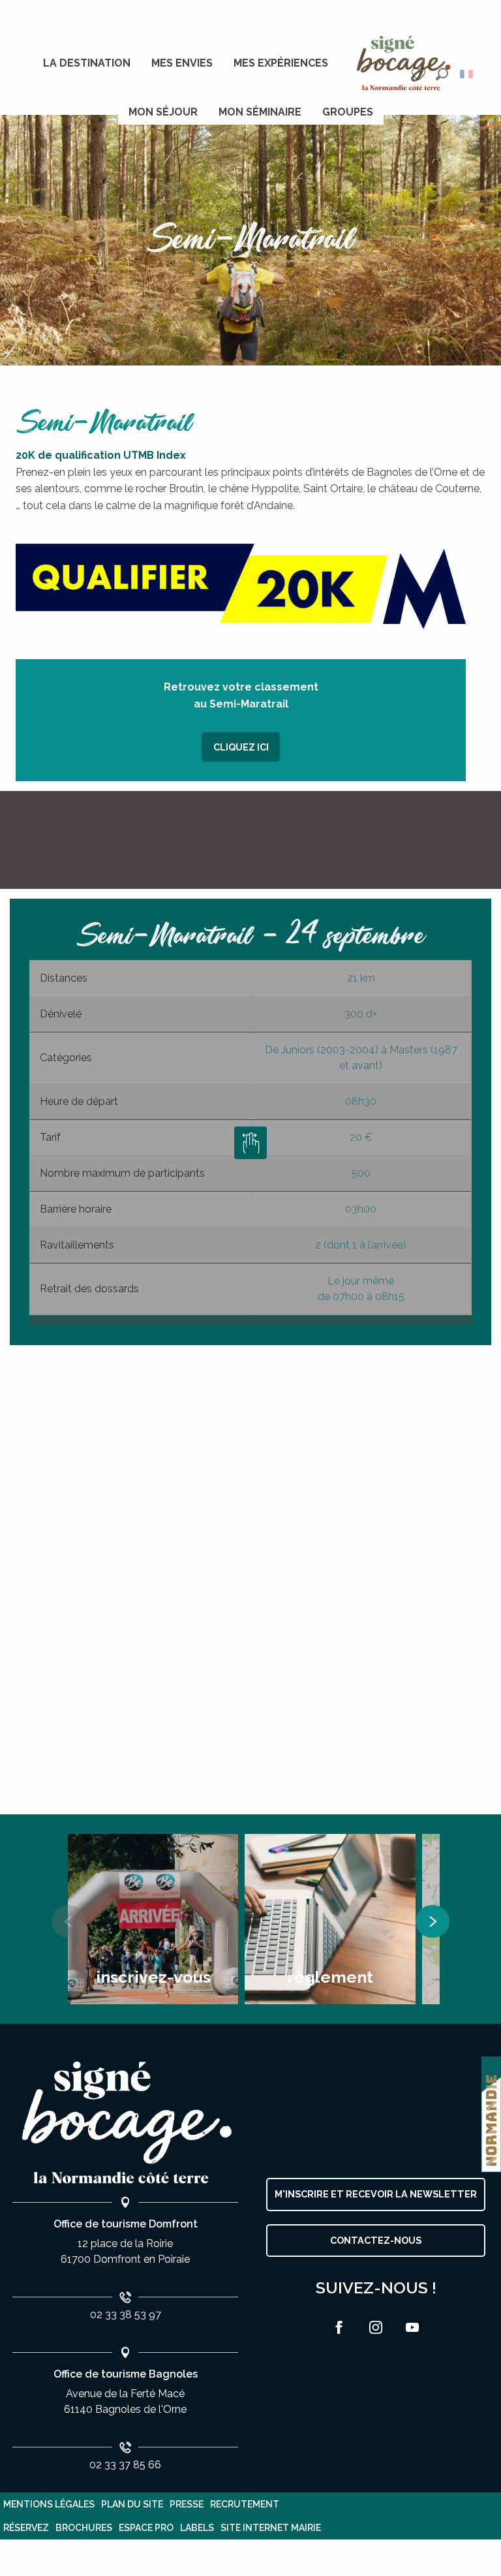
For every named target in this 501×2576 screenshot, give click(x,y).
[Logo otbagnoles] (125, 2123)
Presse (187, 2504)
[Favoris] (420, 74)
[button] (442, 74)
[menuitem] (87, 63)
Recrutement (245, 2504)
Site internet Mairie (271, 2528)
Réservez (26, 2528)
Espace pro (146, 2528)
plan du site (132, 2504)
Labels (197, 2528)
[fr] (467, 74)
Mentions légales (49, 2504)
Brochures (84, 2528)
